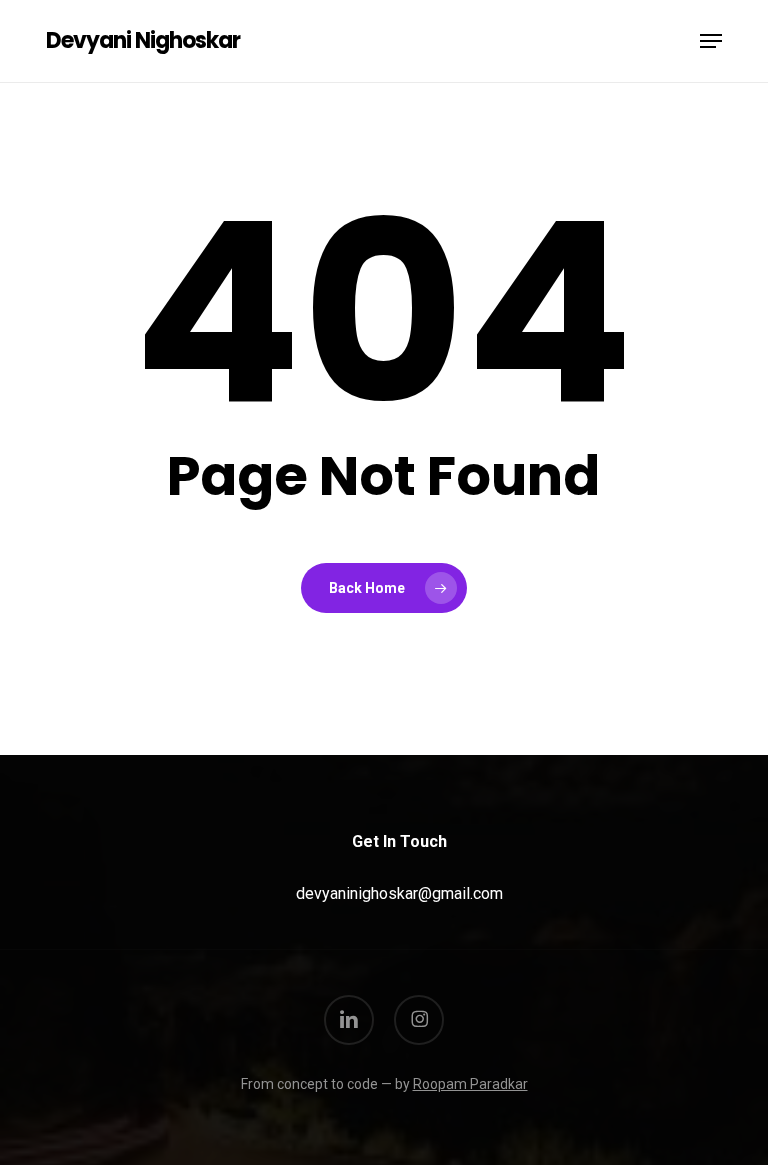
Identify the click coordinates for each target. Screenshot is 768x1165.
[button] (711, 41)
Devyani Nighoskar (143, 41)
